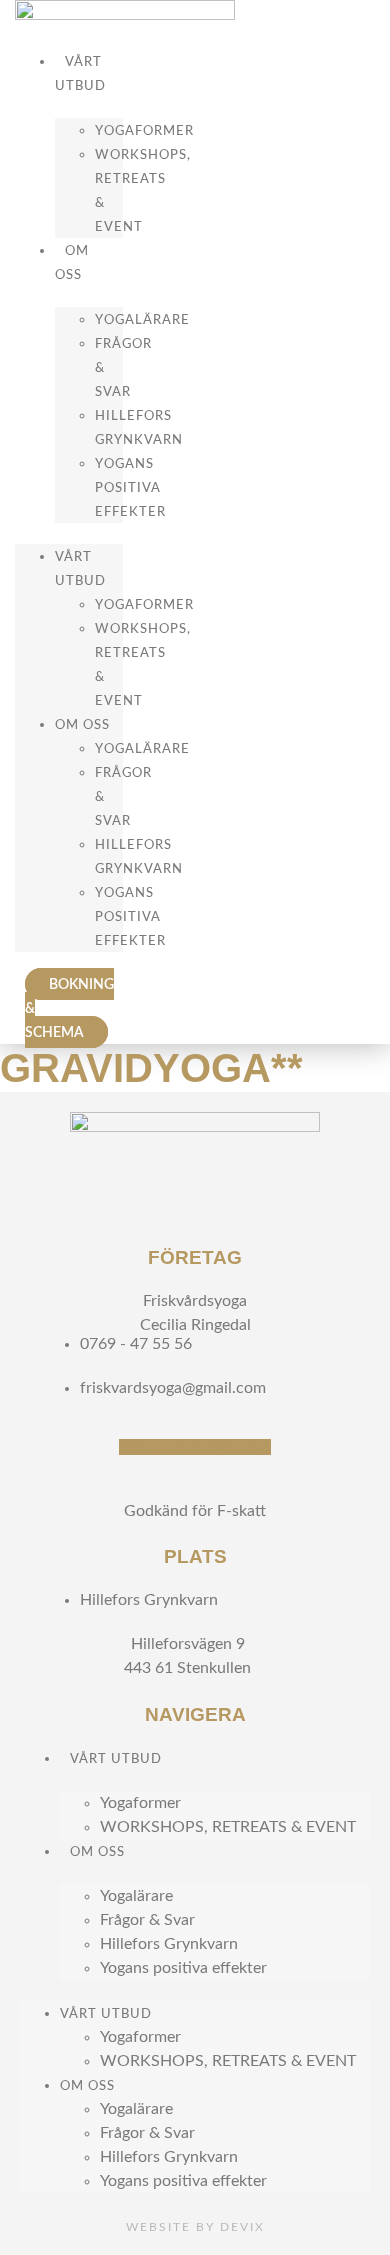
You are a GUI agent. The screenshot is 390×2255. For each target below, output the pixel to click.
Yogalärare (142, 320)
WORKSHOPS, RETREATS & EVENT (228, 1827)
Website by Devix (195, 2227)
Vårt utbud (80, 74)
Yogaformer (144, 131)
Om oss (72, 263)
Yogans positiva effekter (130, 488)
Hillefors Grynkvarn (169, 1944)
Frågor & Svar (147, 1920)
